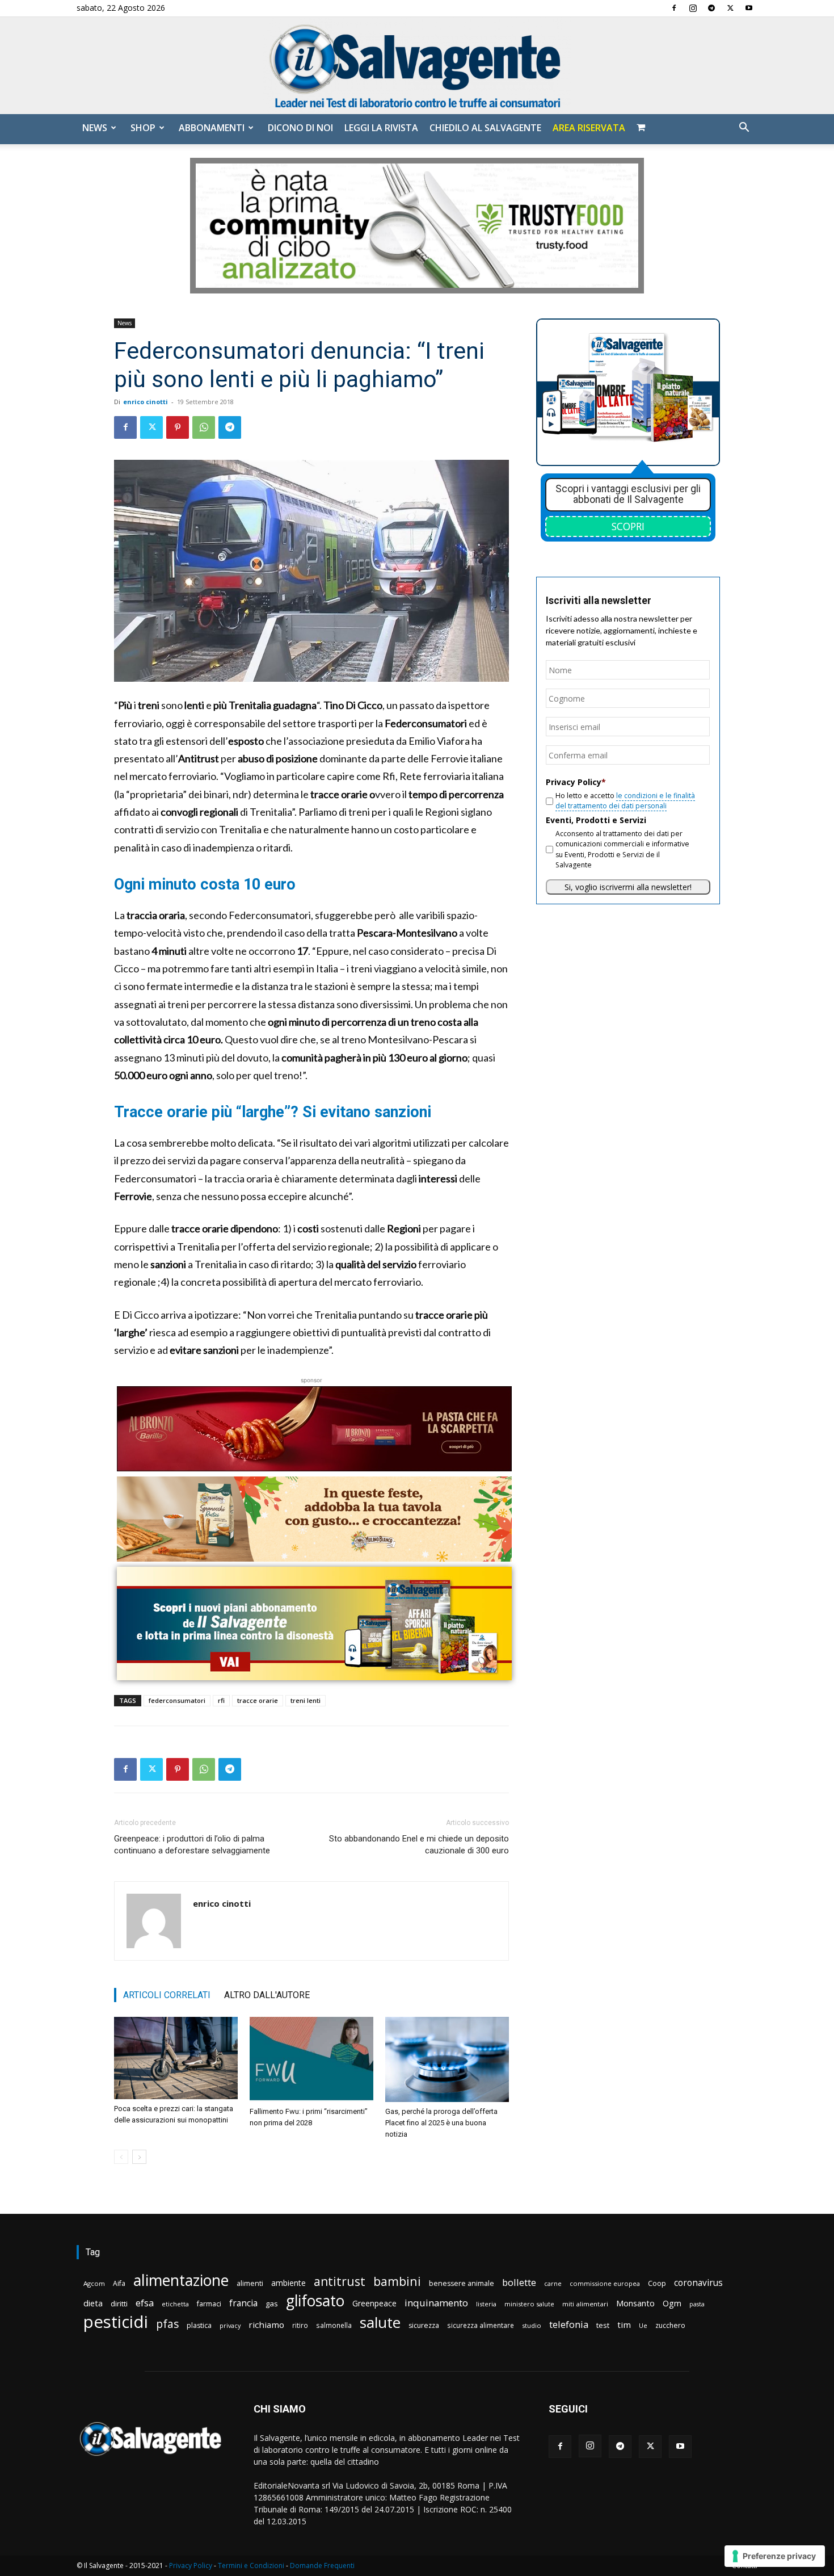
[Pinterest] (178, 427)
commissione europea (605, 2283)
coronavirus (698, 2283)
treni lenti (306, 1700)
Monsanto (635, 2303)
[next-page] (139, 2157)
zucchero (670, 2325)
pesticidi (116, 2322)
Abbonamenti (212, 128)
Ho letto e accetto (625, 801)
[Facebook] (674, 8)
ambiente (288, 2283)
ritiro (300, 2325)
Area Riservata (589, 128)
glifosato (315, 2301)
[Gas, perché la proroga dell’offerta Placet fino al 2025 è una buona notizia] (447, 2059)
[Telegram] (711, 8)
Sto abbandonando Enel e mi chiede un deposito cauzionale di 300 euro (419, 1845)
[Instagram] (693, 8)
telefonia (569, 2324)
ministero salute (529, 2304)
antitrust (340, 2281)
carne (553, 2283)
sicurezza (424, 2325)
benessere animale (462, 2283)
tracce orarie (258, 1700)
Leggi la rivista (381, 128)
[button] (744, 129)
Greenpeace (374, 2303)
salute (380, 2323)
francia (243, 2303)
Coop (657, 2283)
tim (624, 2325)
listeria (486, 2304)
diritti (119, 2304)
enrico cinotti (146, 402)
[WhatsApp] (204, 427)
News (95, 128)
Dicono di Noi (300, 128)
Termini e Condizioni (251, 2565)
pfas (167, 2324)
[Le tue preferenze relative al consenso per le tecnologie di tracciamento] (775, 2556)
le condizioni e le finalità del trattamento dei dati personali (625, 801)
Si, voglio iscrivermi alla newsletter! (628, 887)
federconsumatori (177, 1700)
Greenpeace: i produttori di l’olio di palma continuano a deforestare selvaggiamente (192, 1845)
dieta (93, 2303)
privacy (230, 2325)
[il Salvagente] (417, 66)
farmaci (209, 2304)
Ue (643, 2325)
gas (272, 2304)
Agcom (94, 2283)
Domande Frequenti (322, 2565)
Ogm (672, 2303)
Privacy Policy (191, 2565)
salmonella (334, 2325)
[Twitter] (730, 8)
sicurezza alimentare (481, 2325)
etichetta (175, 2304)
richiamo (266, 2325)
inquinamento (436, 2303)
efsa (145, 2303)
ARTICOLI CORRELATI (167, 1995)
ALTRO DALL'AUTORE (267, 1995)
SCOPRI (628, 526)
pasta (697, 2304)
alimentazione (181, 2280)
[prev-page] (121, 2157)
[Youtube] (749, 8)
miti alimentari (585, 2304)
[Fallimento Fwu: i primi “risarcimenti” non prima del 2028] (311, 2059)
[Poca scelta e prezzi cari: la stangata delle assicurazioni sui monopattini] (176, 2058)
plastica (199, 2325)
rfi (221, 1700)
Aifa (119, 2283)
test (603, 2325)
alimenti (250, 2283)
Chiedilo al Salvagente (485, 128)
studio (532, 2325)
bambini (397, 2281)
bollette (519, 2282)
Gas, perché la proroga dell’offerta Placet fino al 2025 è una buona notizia (441, 2123)
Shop (143, 128)
